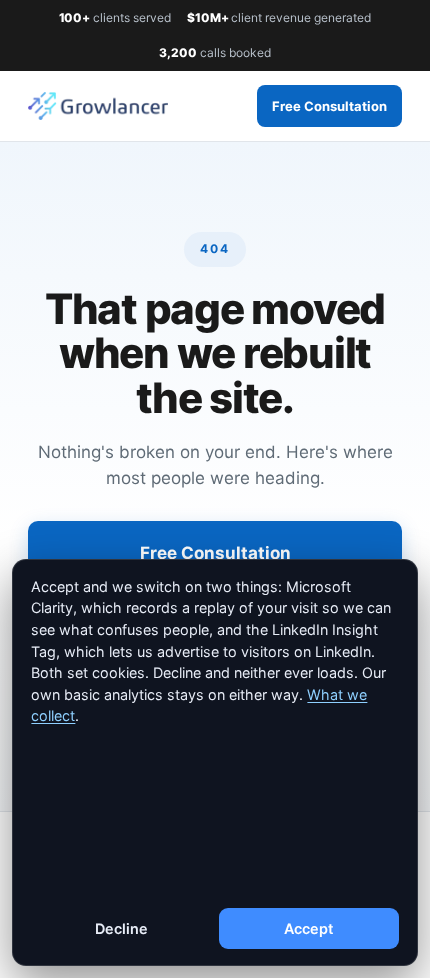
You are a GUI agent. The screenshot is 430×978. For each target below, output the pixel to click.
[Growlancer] (98, 106)
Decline (121, 928)
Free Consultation (329, 106)
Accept (308, 928)
